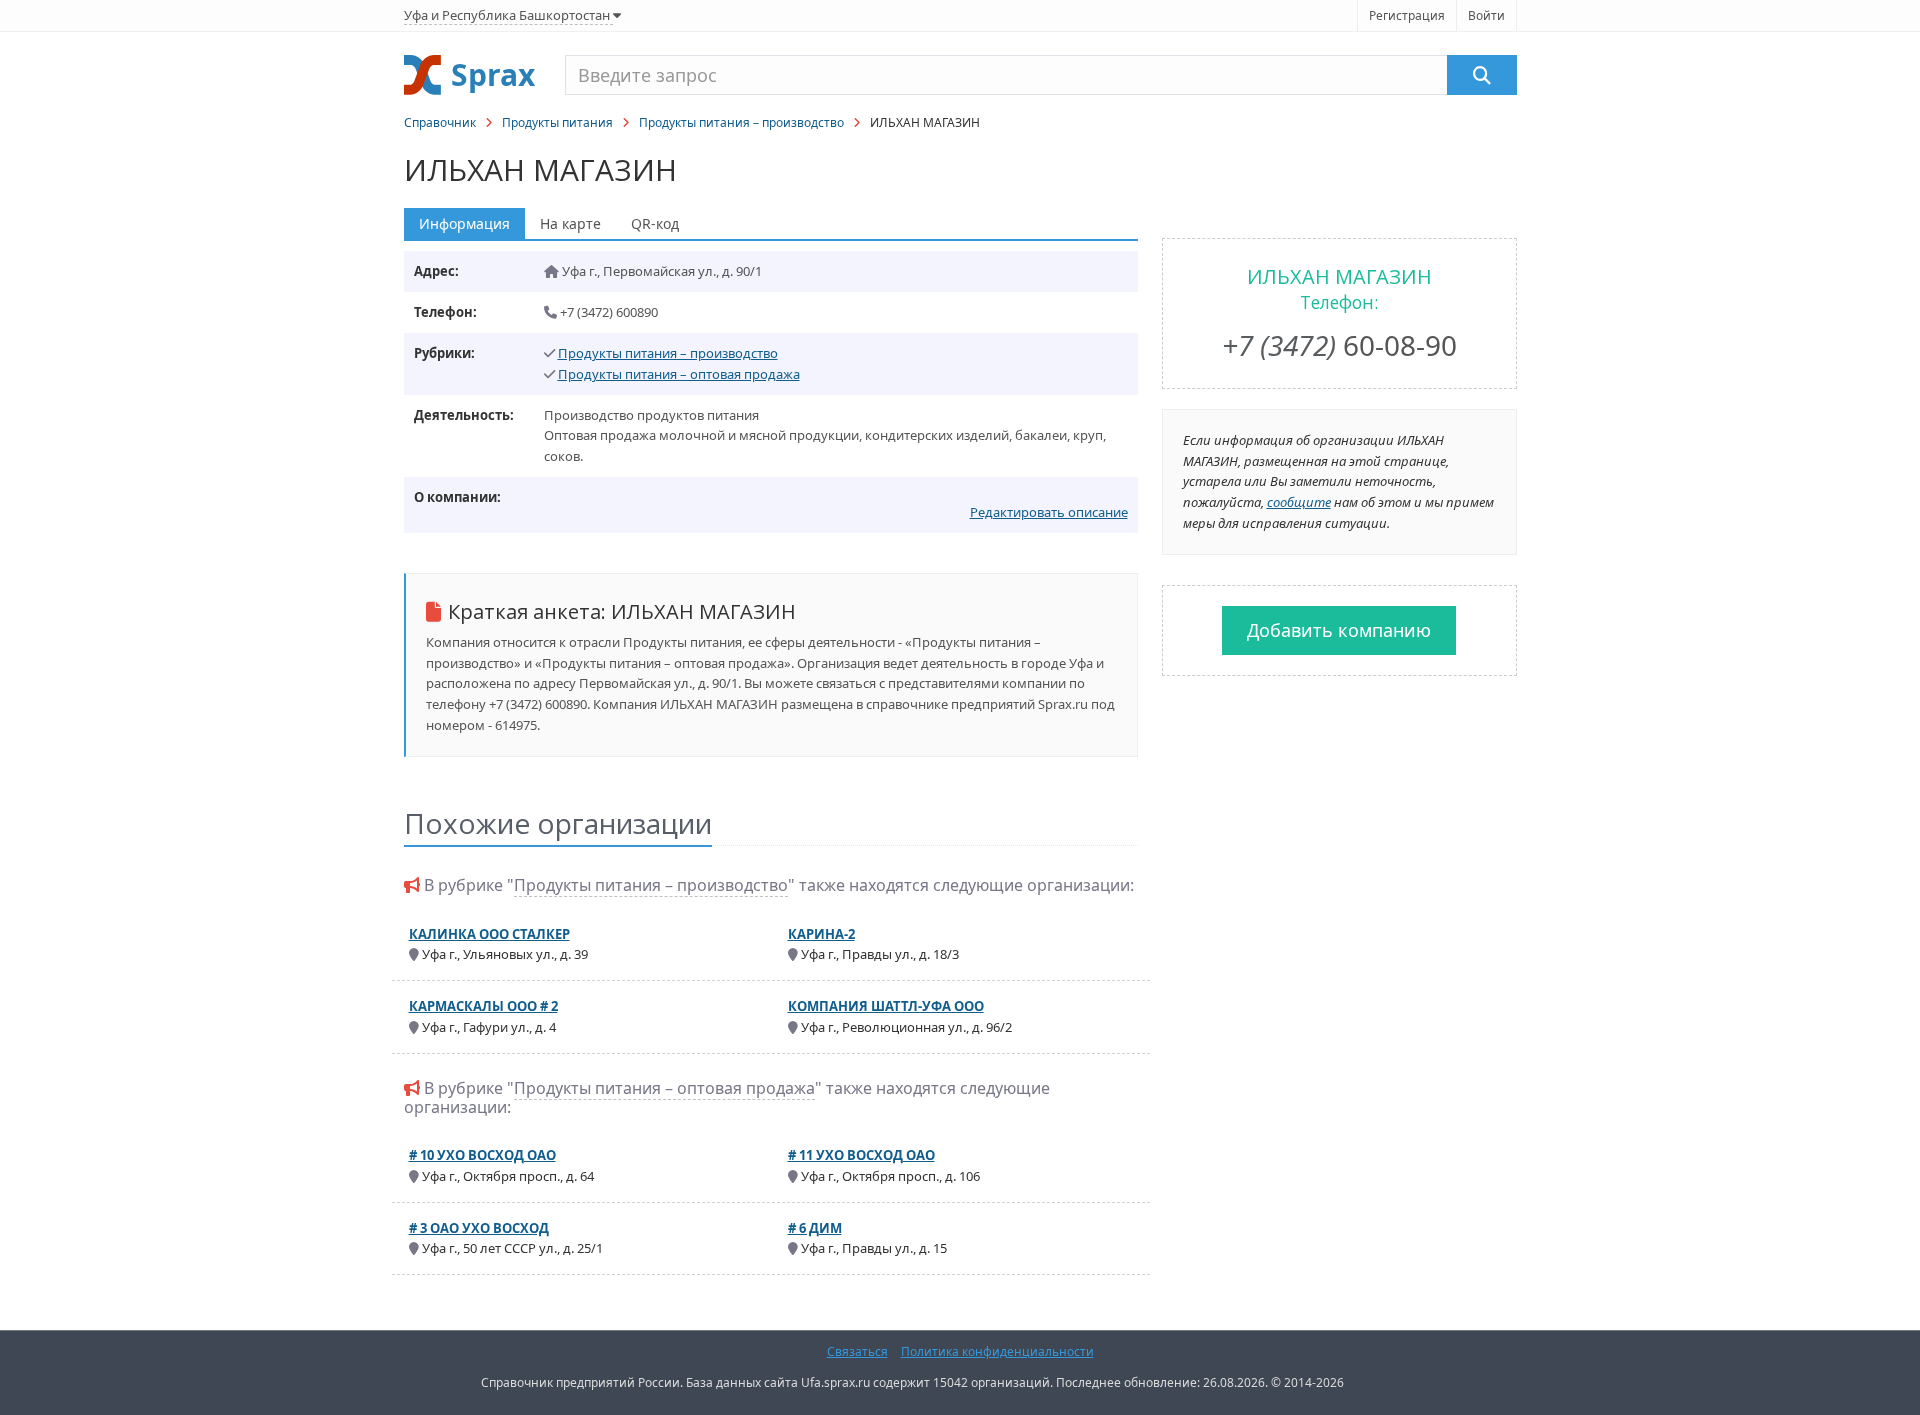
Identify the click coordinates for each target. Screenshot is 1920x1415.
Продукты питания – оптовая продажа (679, 374)
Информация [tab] (464, 223)
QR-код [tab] (655, 223)
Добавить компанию (1339, 630)
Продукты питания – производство (741, 122)
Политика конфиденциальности (997, 1351)
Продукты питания (557, 122)
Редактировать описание (1049, 512)
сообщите (1299, 502)
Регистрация (1407, 15)
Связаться (857, 1351)
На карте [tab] (570, 223)
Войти (1486, 15)
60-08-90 (1339, 345)
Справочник (440, 122)
